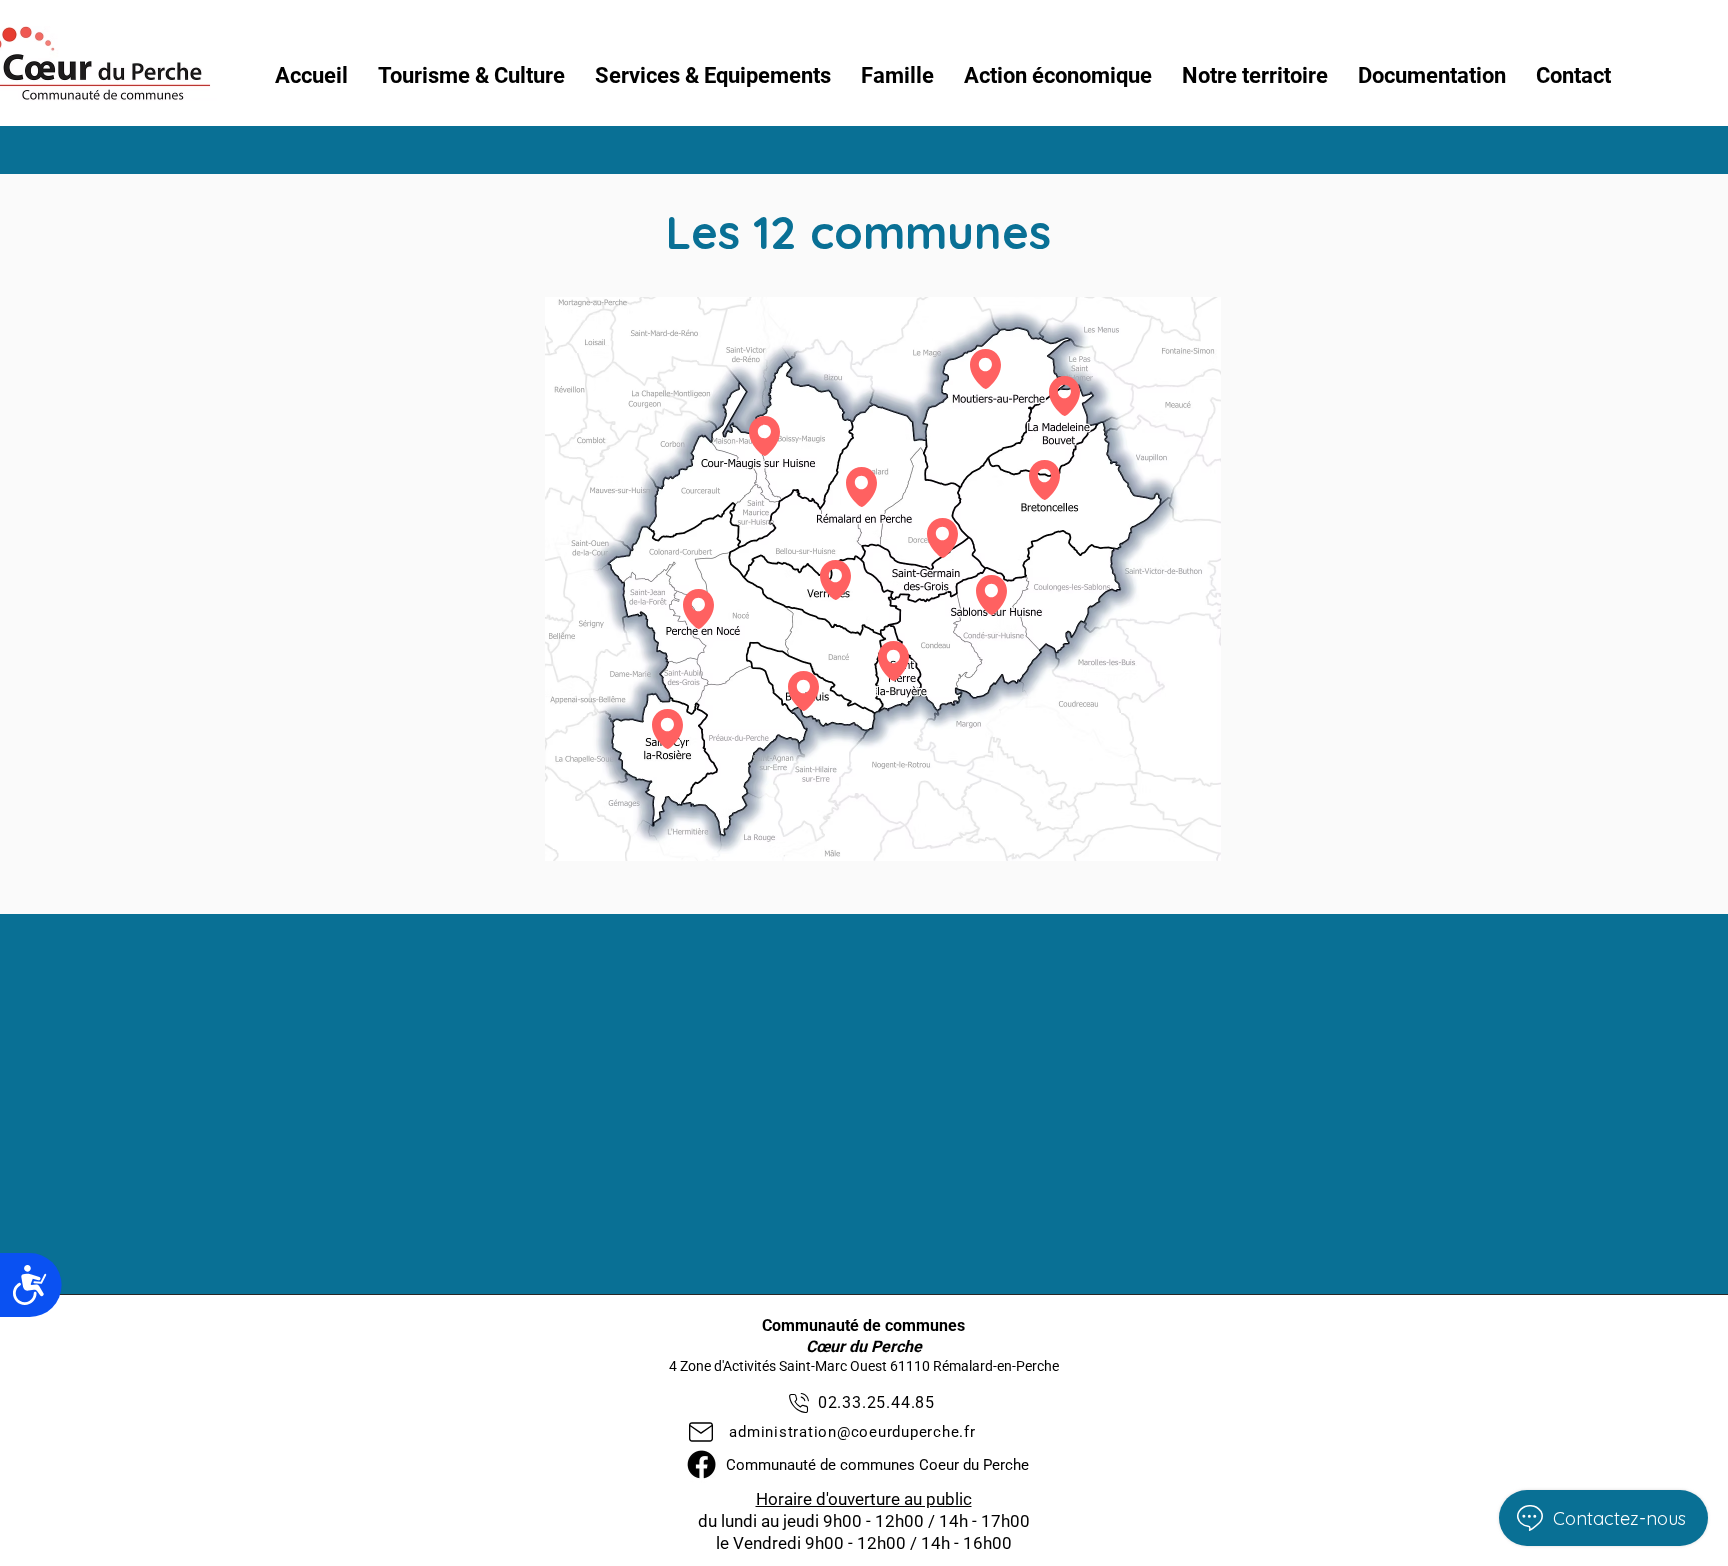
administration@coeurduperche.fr (852, 1432)
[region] (765, 439)
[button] (471, 76)
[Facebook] (701, 1464)
